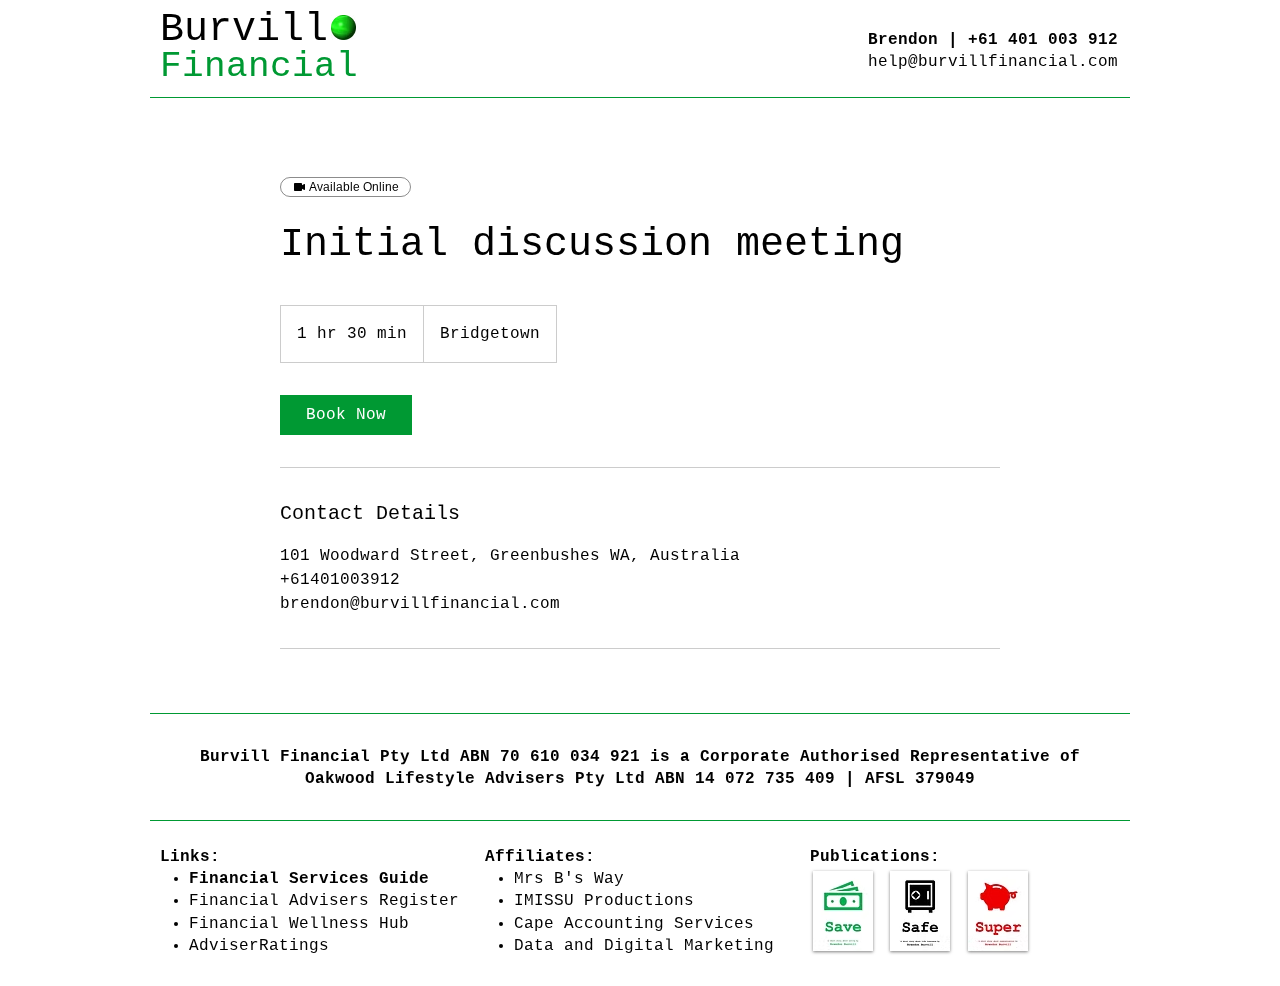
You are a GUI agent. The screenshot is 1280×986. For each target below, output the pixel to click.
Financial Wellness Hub (299, 924)
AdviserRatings (259, 946)
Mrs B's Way (569, 879)
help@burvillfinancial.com (993, 62)
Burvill (244, 29)
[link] (346, 415)
